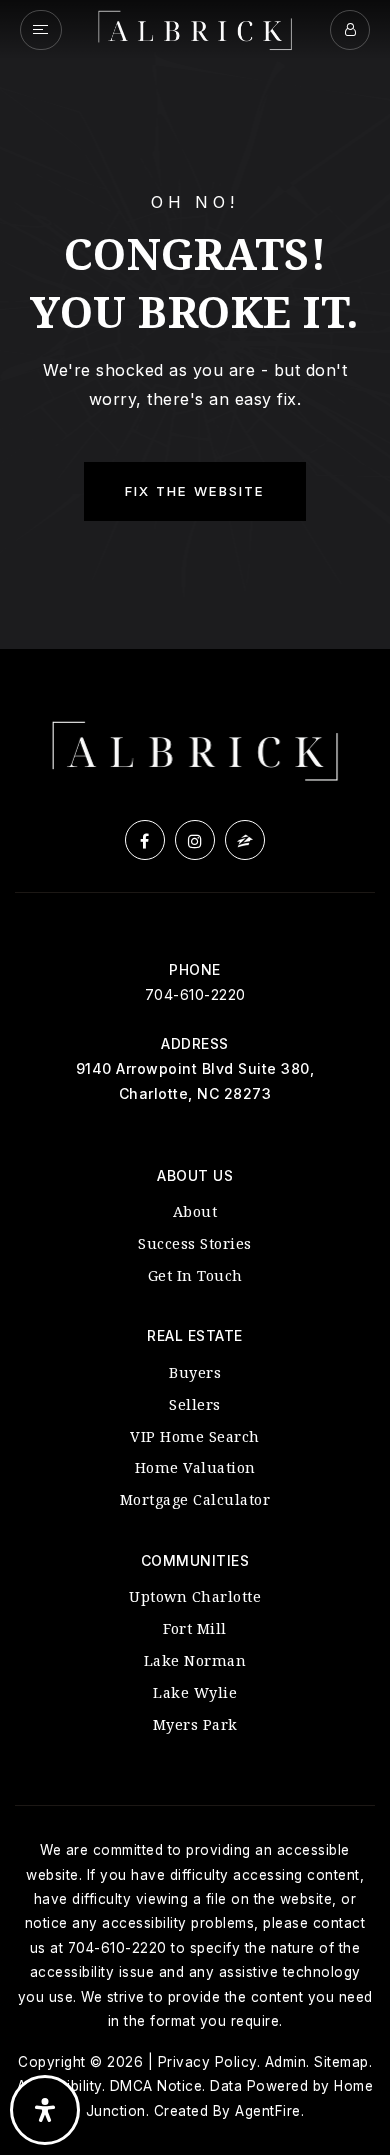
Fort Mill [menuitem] (195, 1628)
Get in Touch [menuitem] (195, 1275)
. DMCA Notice (152, 2086)
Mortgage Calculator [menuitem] (195, 1499)
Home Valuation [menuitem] (195, 1467)
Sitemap (341, 2062)
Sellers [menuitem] (195, 1404)
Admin (286, 2062)
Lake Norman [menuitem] (195, 1660)
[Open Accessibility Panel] (45, 2110)
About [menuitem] (195, 1211)
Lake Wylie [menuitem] (195, 1692)
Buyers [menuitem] (195, 1372)
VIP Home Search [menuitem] (195, 1436)
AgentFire (268, 2111)
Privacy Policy (207, 2062)
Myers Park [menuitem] (195, 1724)
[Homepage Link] (195, 28)
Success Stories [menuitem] (195, 1243)
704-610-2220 (195, 994)
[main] (195, 324)
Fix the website (195, 491)
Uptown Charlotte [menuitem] (195, 1596)
